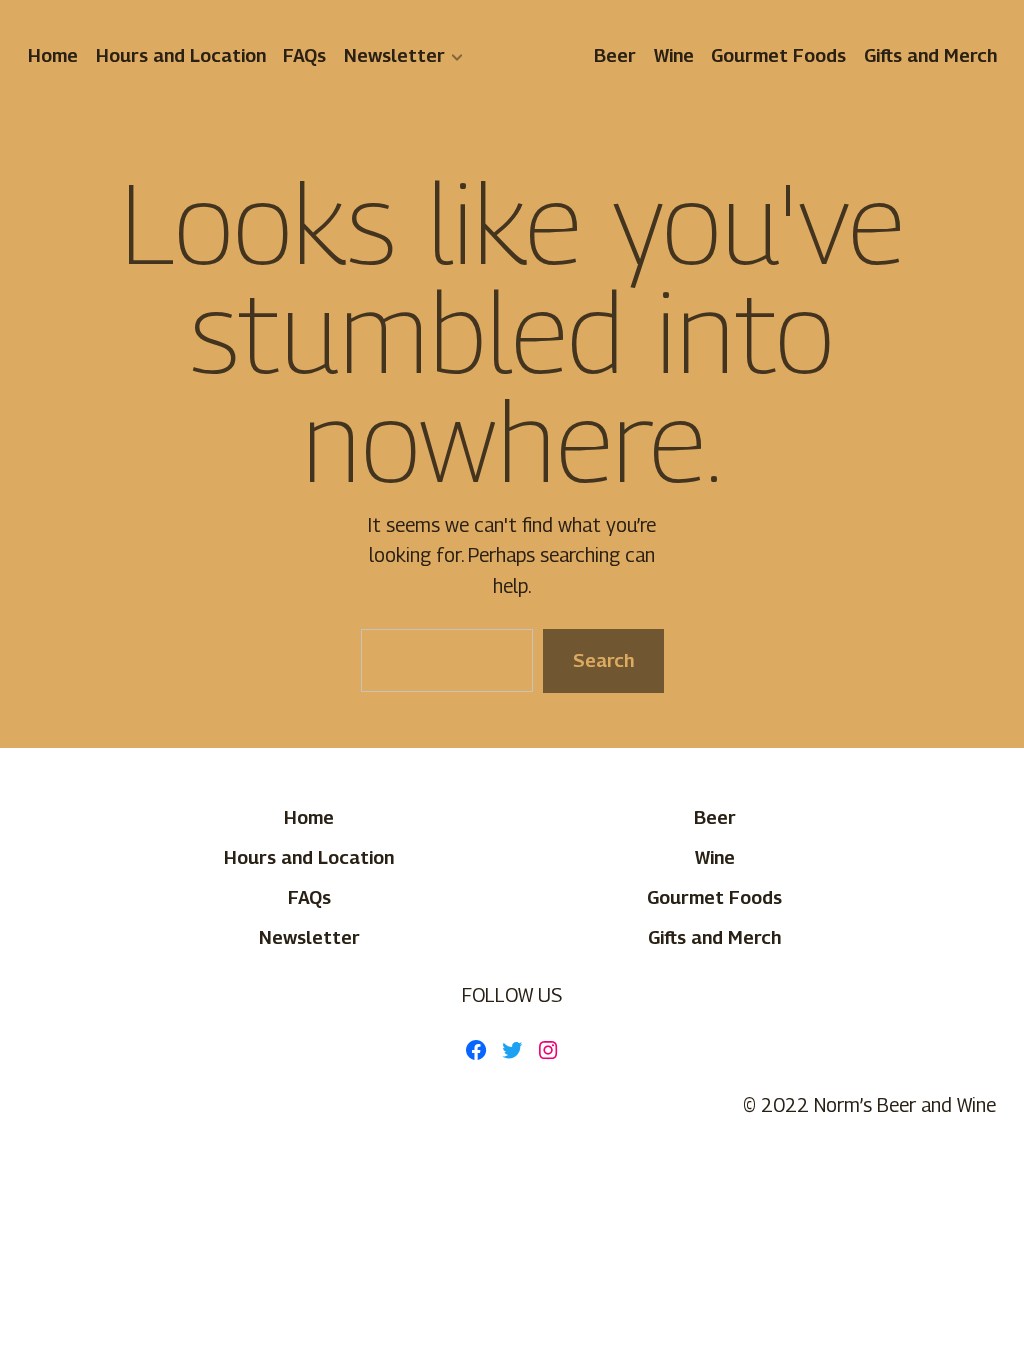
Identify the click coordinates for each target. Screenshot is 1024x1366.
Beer (615, 55)
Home (53, 55)
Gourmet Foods (778, 55)
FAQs (304, 55)
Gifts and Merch (929, 55)
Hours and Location (180, 55)
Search (602, 660)
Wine (673, 55)
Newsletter (393, 55)
